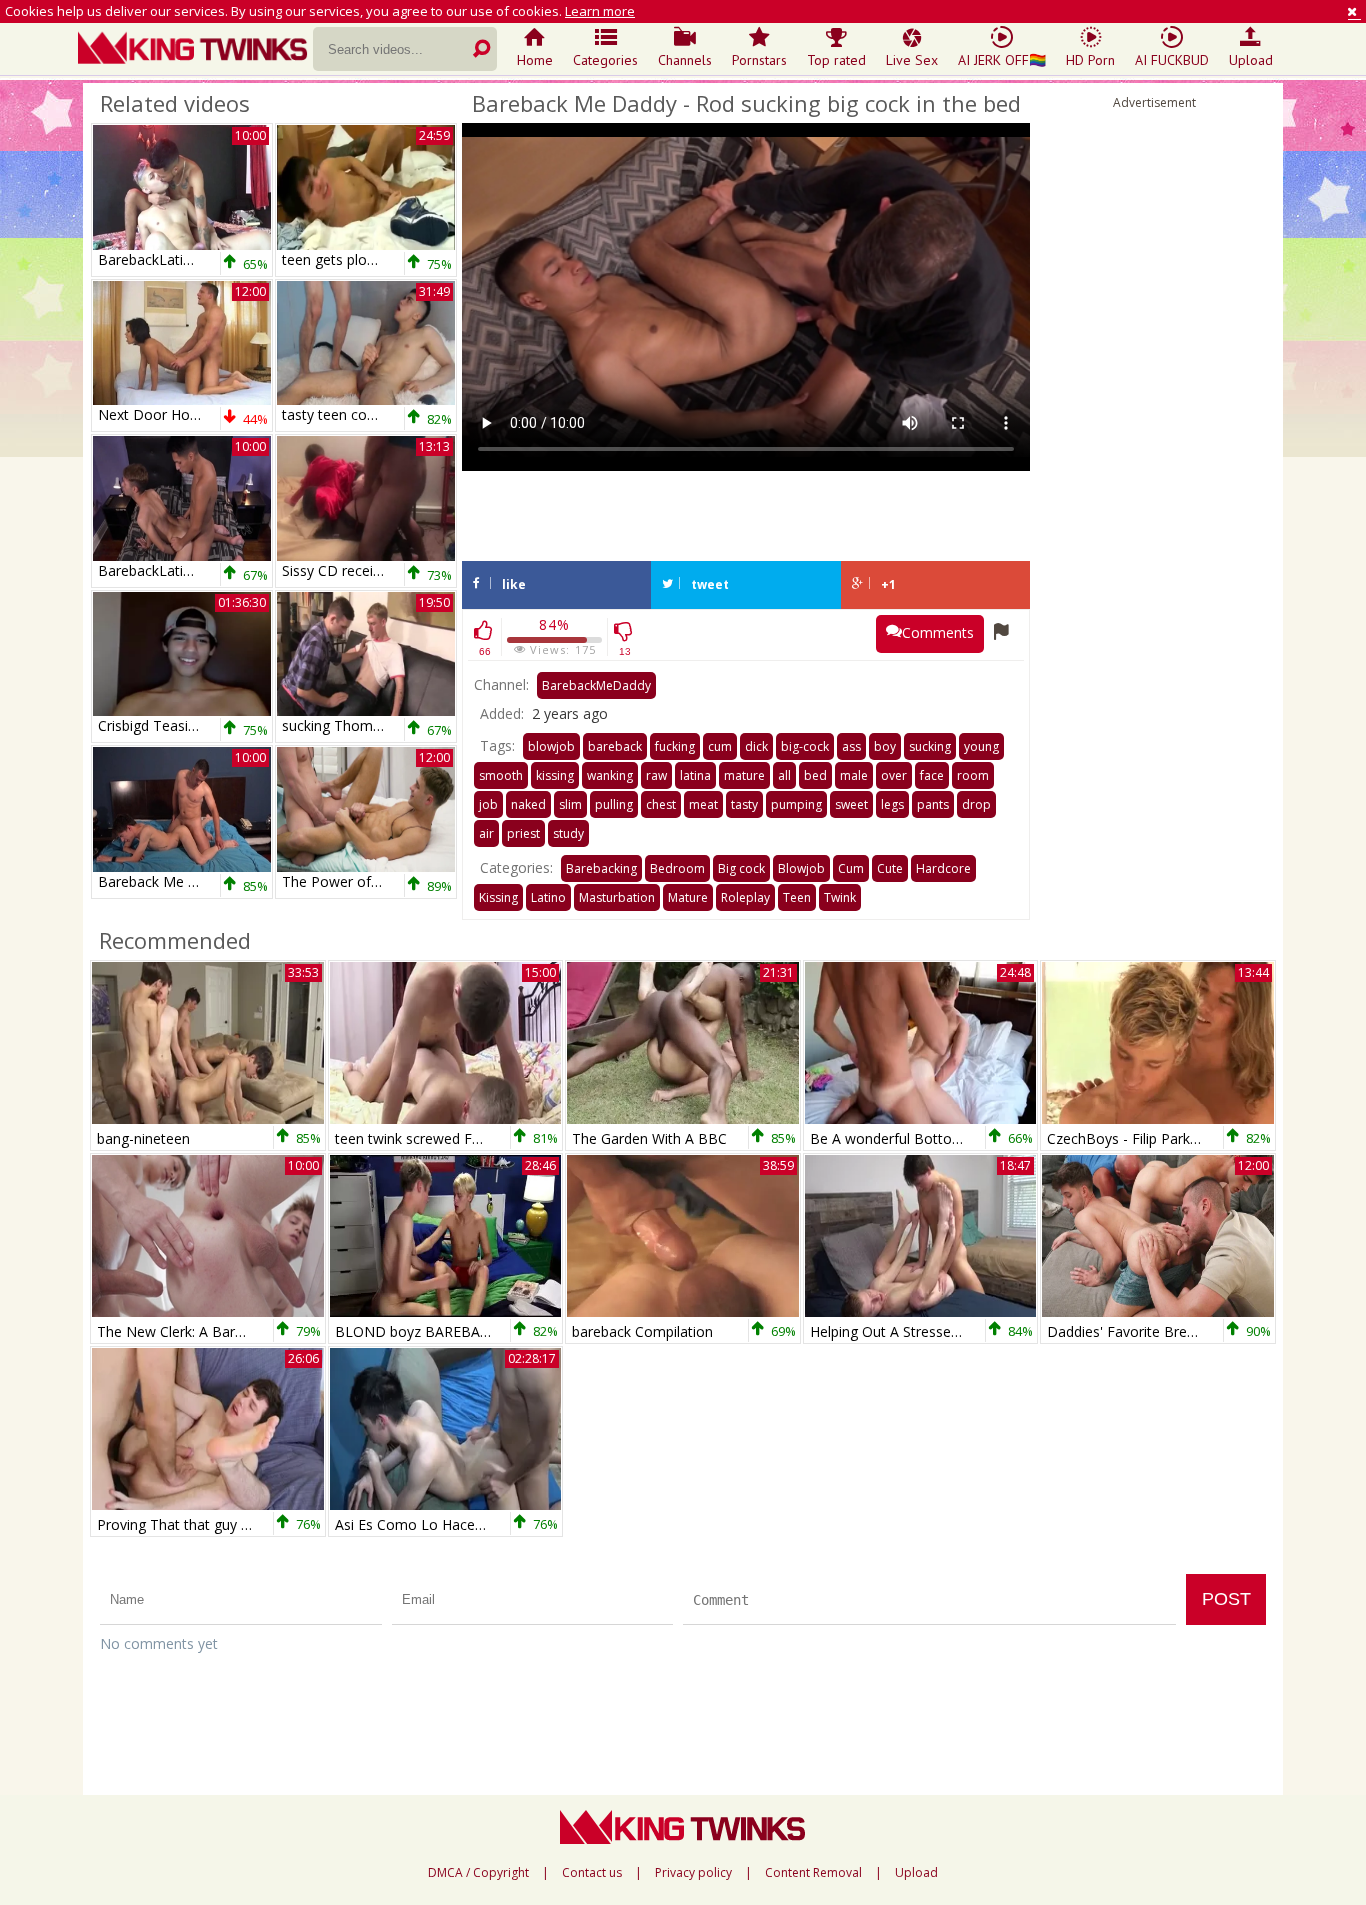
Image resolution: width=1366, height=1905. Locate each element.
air (486, 833)
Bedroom (677, 868)
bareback (615, 746)
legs (892, 804)
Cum (851, 868)
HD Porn (1090, 60)
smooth (501, 775)
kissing (555, 775)
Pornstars (759, 60)
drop (976, 804)
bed (815, 775)
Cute (890, 868)
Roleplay (745, 897)
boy (885, 746)
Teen (797, 897)
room (973, 775)
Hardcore (943, 868)
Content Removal (813, 1873)
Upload (1251, 60)
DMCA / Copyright (478, 1873)
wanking (610, 775)
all (784, 775)
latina (695, 775)
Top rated (836, 60)
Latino (548, 897)
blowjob (551, 746)
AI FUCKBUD (1172, 60)
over (894, 775)
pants (933, 804)
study (568, 833)
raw (656, 775)
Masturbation (617, 897)
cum (720, 746)
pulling (614, 804)
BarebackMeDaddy (596, 685)
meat (703, 804)
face (932, 775)
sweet (851, 804)
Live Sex (912, 60)
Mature (688, 897)
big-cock (805, 746)
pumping (796, 804)
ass (851, 746)
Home (535, 60)
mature (744, 775)
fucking (675, 746)
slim (570, 804)
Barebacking (601, 868)
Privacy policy (693, 1873)
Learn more (600, 11)
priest (523, 833)
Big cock (741, 868)
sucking (930, 746)
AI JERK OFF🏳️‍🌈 (1002, 60)
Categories (605, 60)
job (488, 804)
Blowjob (801, 868)
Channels (685, 60)
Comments (938, 632)
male (854, 775)
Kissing (498, 897)
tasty (744, 804)
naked (528, 804)
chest (661, 804)
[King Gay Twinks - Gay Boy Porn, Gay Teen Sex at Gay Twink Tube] (195, 50)
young (981, 746)
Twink (840, 897)
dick (756, 746)
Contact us (592, 1873)
